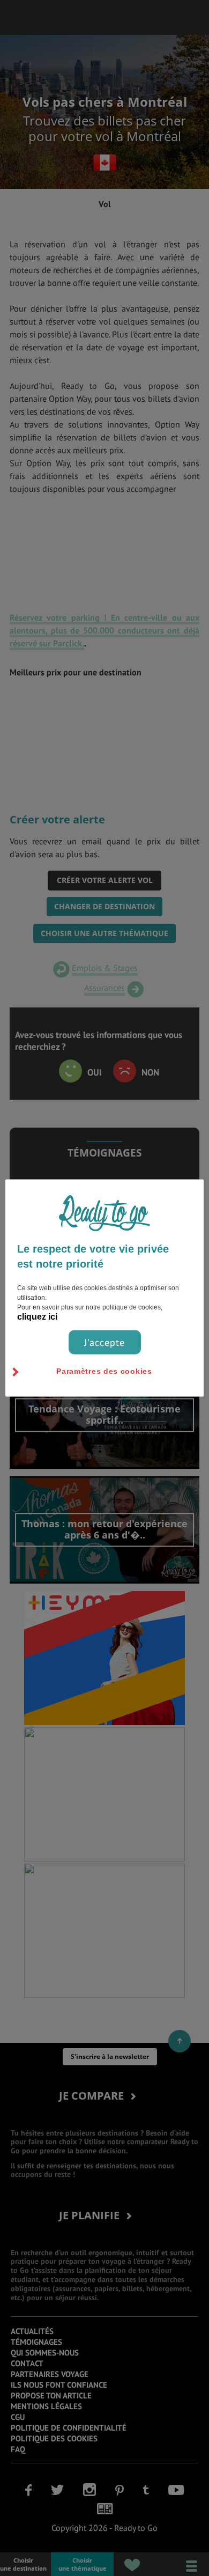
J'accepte (104, 1342)
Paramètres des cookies (104, 1371)
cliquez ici (37, 1317)
